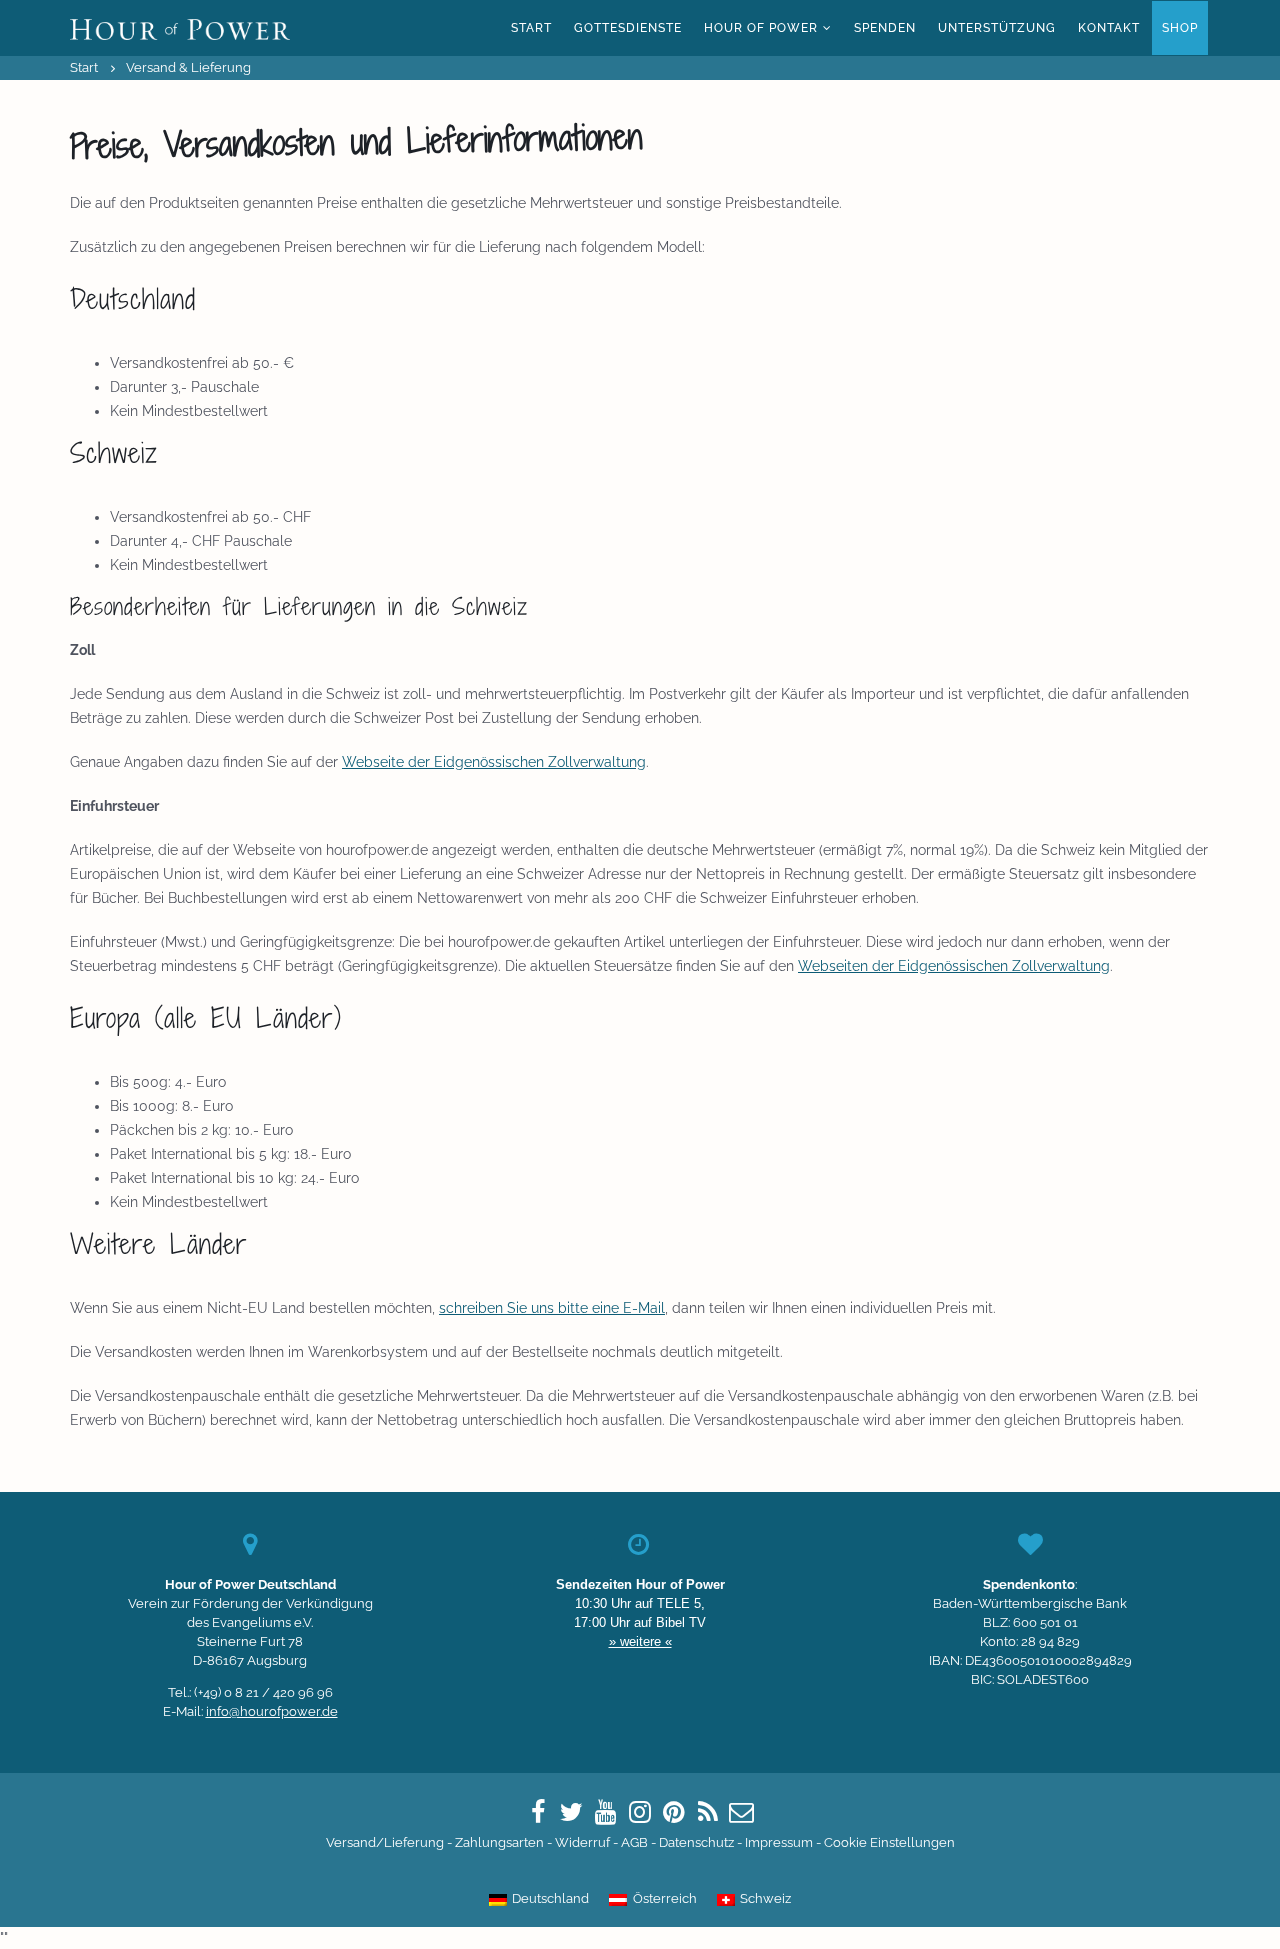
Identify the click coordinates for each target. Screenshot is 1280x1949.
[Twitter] (572, 1812)
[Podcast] (708, 1812)
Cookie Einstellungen (889, 1842)
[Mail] (742, 1812)
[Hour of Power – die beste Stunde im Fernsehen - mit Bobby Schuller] (180, 28)
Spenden (885, 28)
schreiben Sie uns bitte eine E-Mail (552, 1308)
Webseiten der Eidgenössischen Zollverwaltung (954, 966)
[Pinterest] (674, 1812)
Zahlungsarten (499, 1842)
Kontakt (1109, 28)
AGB (634, 1842)
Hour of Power (761, 28)
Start (531, 28)
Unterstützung (997, 28)
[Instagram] (640, 1812)
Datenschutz (696, 1842)
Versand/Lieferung (385, 1842)
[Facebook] (538, 1812)
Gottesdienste (628, 28)
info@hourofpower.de (272, 1711)
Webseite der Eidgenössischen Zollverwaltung (494, 762)
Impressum (779, 1842)
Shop (1180, 28)
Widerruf (582, 1842)
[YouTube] (606, 1812)
